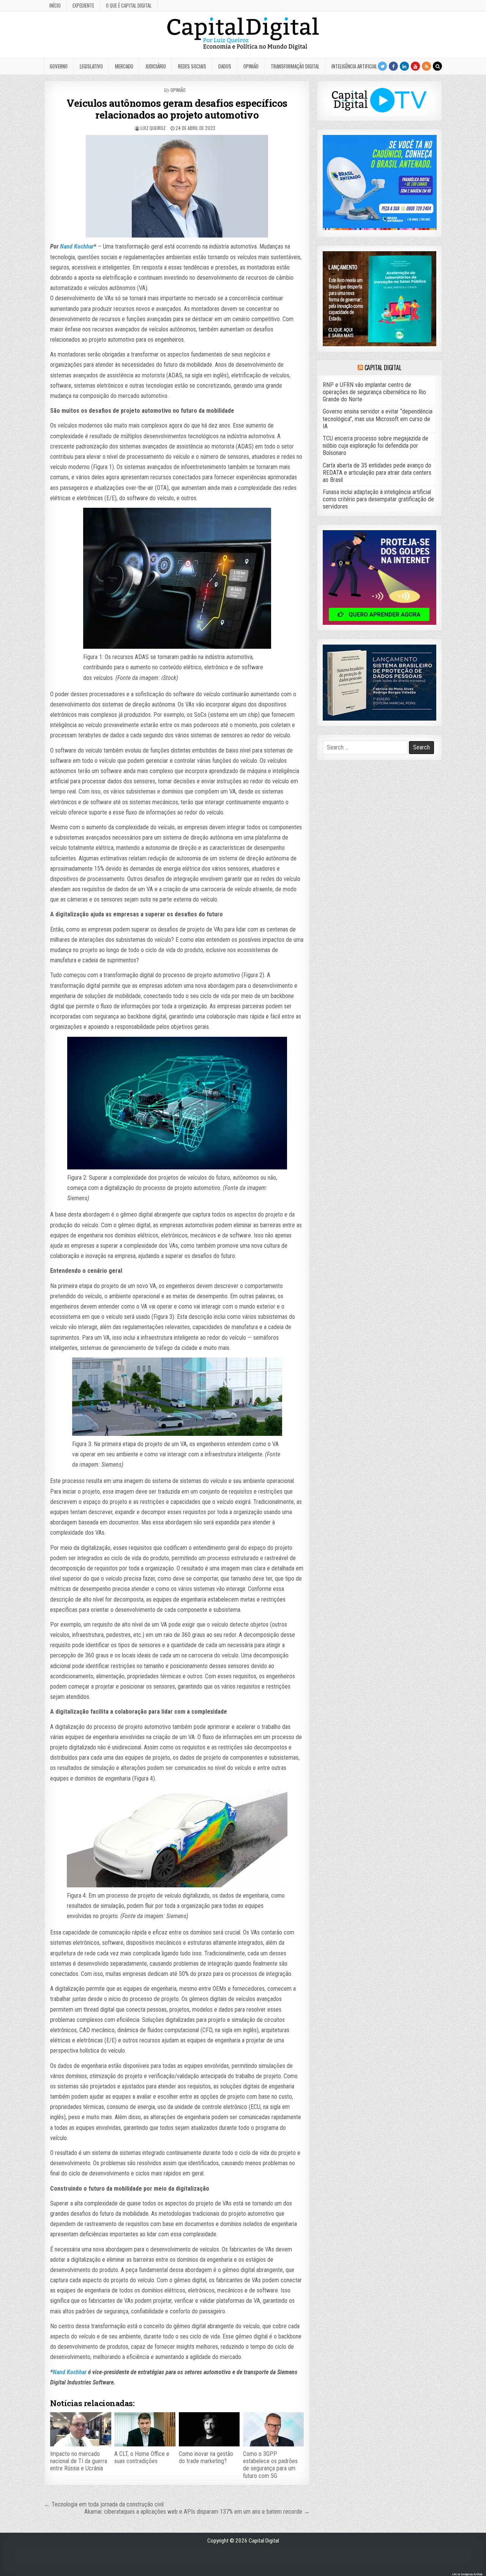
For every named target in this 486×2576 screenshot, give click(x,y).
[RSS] (426, 66)
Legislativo (91, 66)
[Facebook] (393, 66)
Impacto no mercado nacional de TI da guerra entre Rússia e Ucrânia (79, 2461)
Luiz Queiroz (153, 128)
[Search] (437, 66)
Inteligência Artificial (354, 66)
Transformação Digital (295, 66)
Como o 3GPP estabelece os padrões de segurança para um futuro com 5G (270, 2465)
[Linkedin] (404, 66)
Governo (59, 66)
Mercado (124, 66)
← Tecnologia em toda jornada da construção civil (104, 2504)
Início (55, 5)
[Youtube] (415, 66)
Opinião (251, 66)
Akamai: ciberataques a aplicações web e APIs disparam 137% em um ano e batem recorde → (197, 2512)
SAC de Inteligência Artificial (467, 2574)
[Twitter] (382, 66)
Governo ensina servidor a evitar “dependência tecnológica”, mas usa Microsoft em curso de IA (378, 419)
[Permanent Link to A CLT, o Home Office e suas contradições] (145, 2429)
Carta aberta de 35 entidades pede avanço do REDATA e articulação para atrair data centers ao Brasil (377, 473)
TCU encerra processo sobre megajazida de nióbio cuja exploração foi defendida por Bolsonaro (376, 446)
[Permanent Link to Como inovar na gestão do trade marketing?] (209, 2429)
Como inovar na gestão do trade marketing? (206, 2457)
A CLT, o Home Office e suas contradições (142, 2457)
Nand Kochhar (77, 246)
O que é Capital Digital (129, 5)
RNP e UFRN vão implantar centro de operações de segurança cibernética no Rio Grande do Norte (374, 392)
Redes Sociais (192, 66)
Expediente (83, 5)
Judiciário (156, 66)
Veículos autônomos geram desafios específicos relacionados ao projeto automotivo (177, 109)
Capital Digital (383, 368)
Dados (225, 66)
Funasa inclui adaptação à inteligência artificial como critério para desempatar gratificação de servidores (378, 499)
